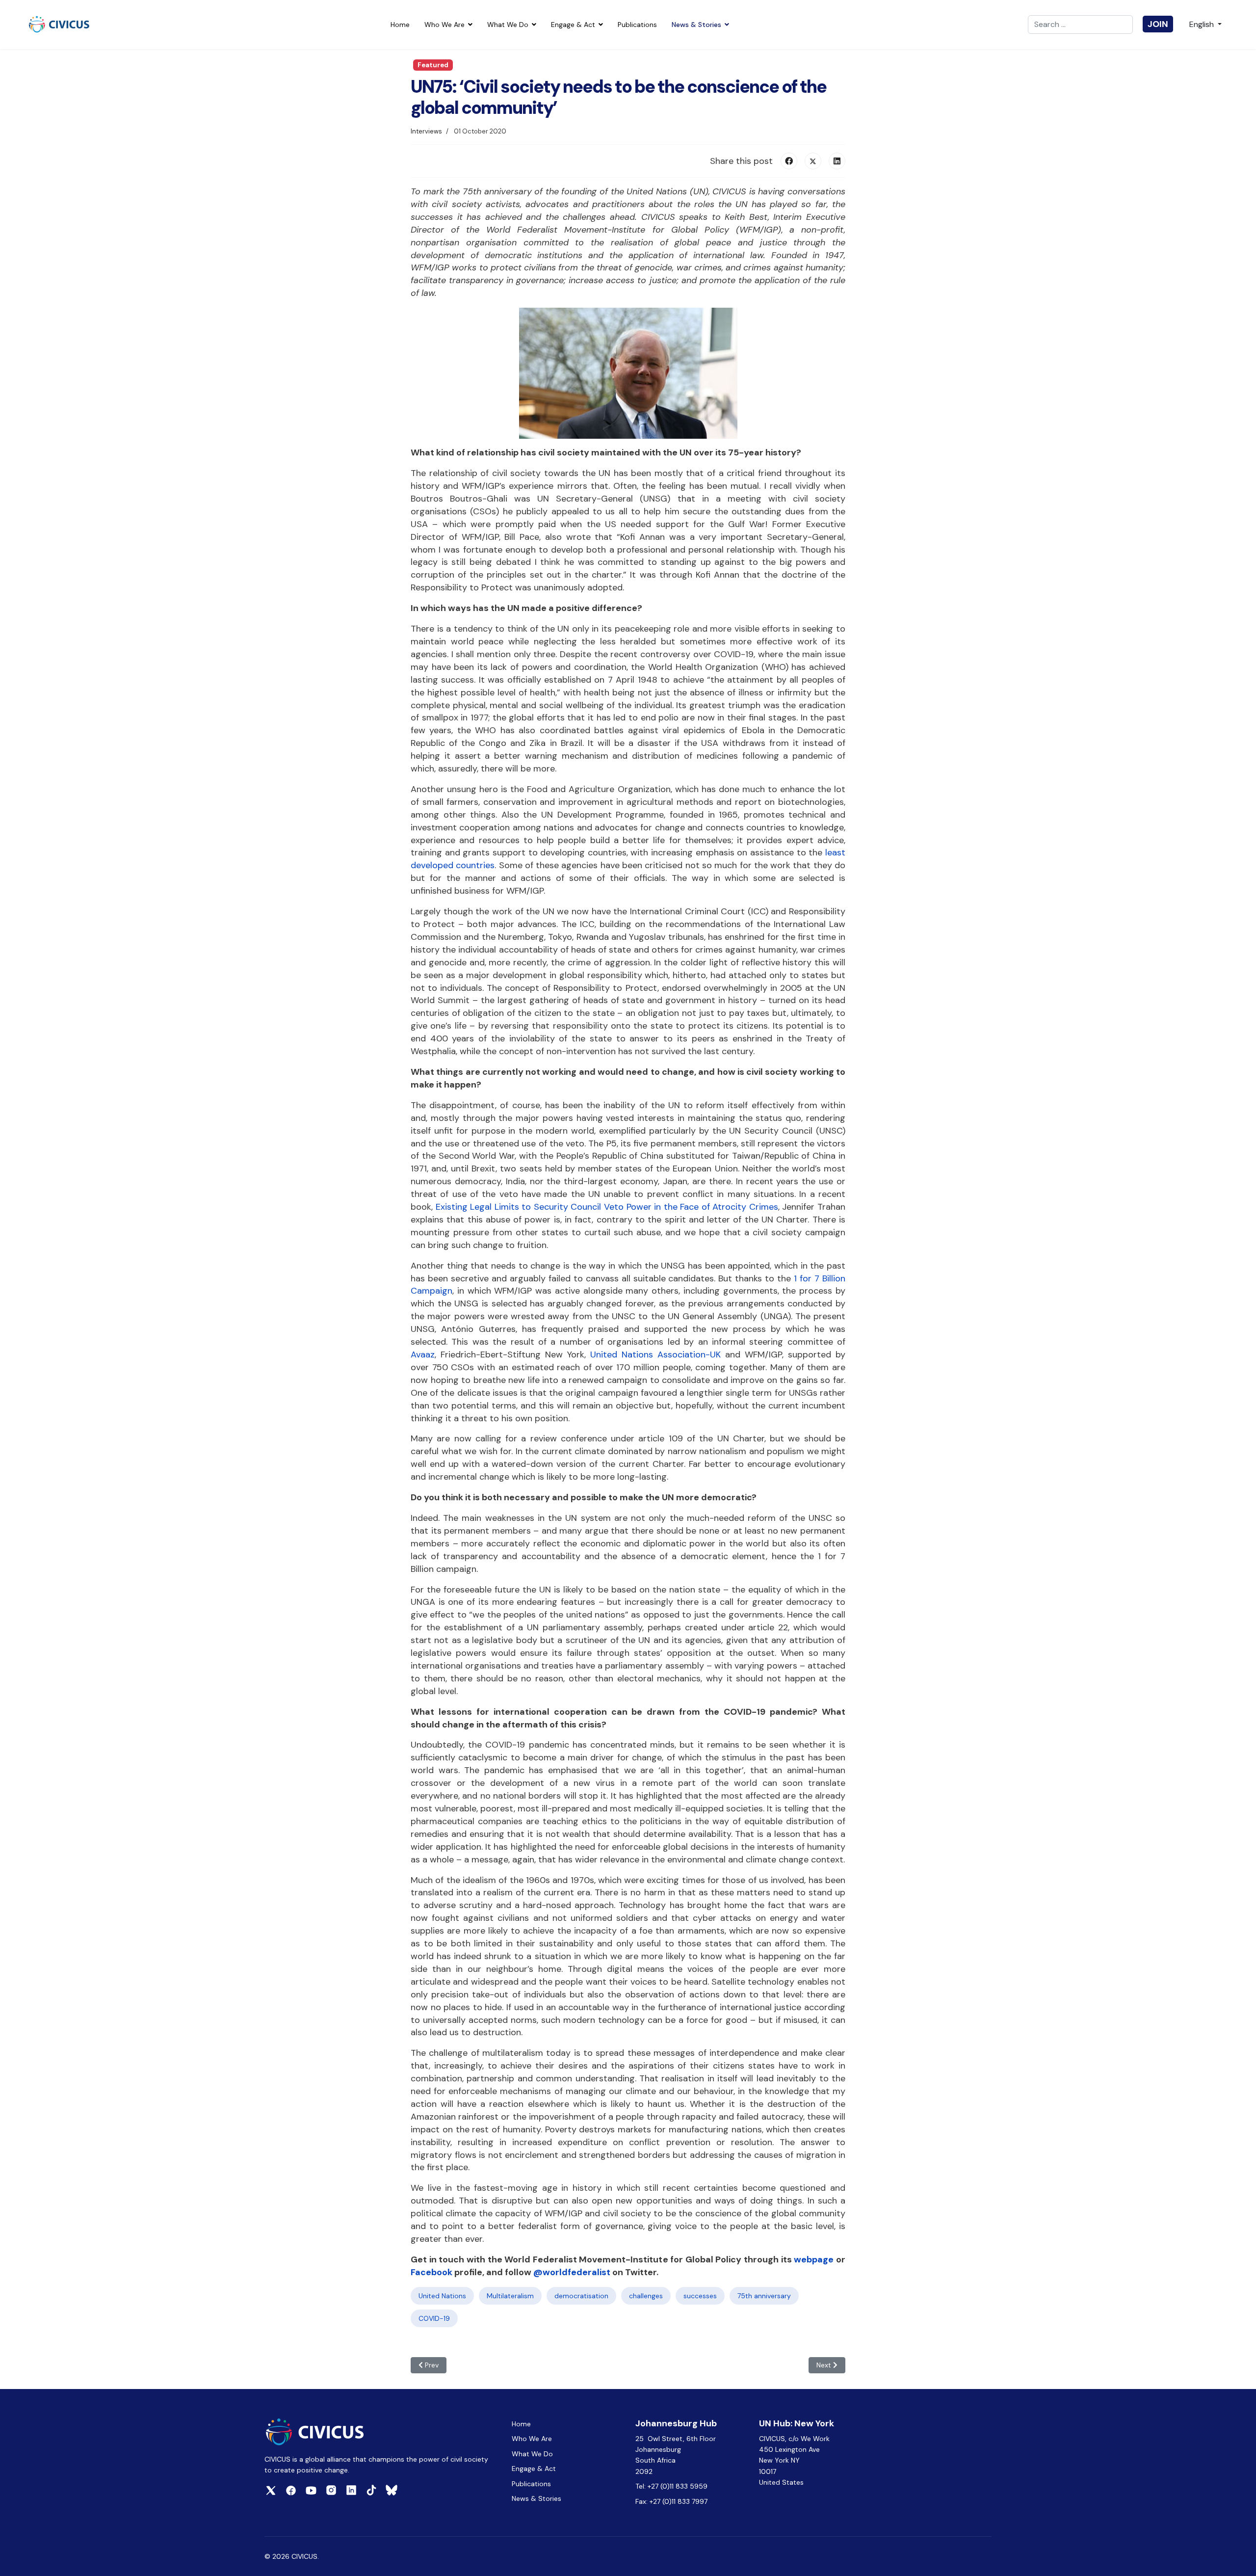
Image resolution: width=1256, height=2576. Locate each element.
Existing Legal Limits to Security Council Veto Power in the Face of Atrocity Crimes (607, 1207)
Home (400, 25)
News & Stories (696, 25)
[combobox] (1080, 25)
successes (700, 2296)
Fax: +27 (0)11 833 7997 (671, 2501)
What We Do (508, 25)
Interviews (426, 131)
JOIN (1158, 24)
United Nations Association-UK (655, 1354)
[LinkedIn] (837, 161)
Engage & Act (573, 25)
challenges (646, 2296)
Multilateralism (510, 2296)
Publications (637, 25)
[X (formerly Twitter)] (813, 161)
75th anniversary (764, 2296)
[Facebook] (789, 161)
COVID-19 (434, 2318)
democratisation (581, 2296)
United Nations (442, 2296)
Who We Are (445, 25)
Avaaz (423, 1354)
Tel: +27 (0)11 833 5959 (672, 2486)
